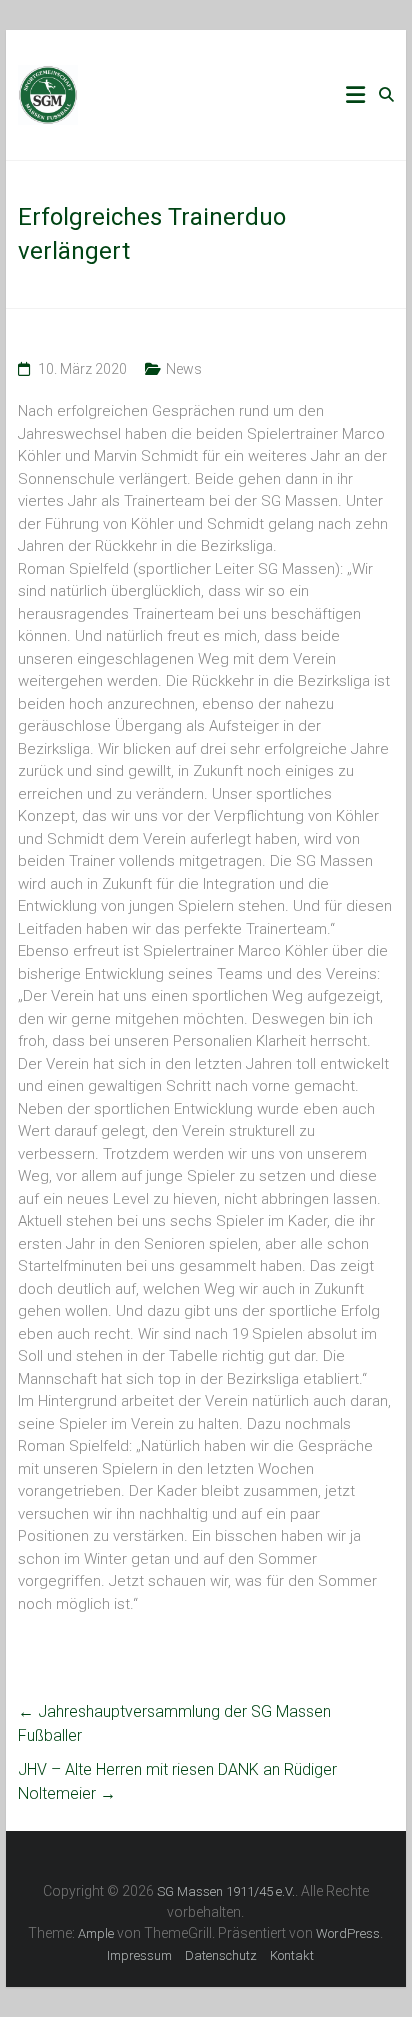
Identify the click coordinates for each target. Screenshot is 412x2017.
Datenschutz (221, 1955)
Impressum (139, 1955)
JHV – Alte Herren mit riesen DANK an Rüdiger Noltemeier (177, 1781)
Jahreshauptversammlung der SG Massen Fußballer (174, 1723)
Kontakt (292, 1955)
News (184, 369)
